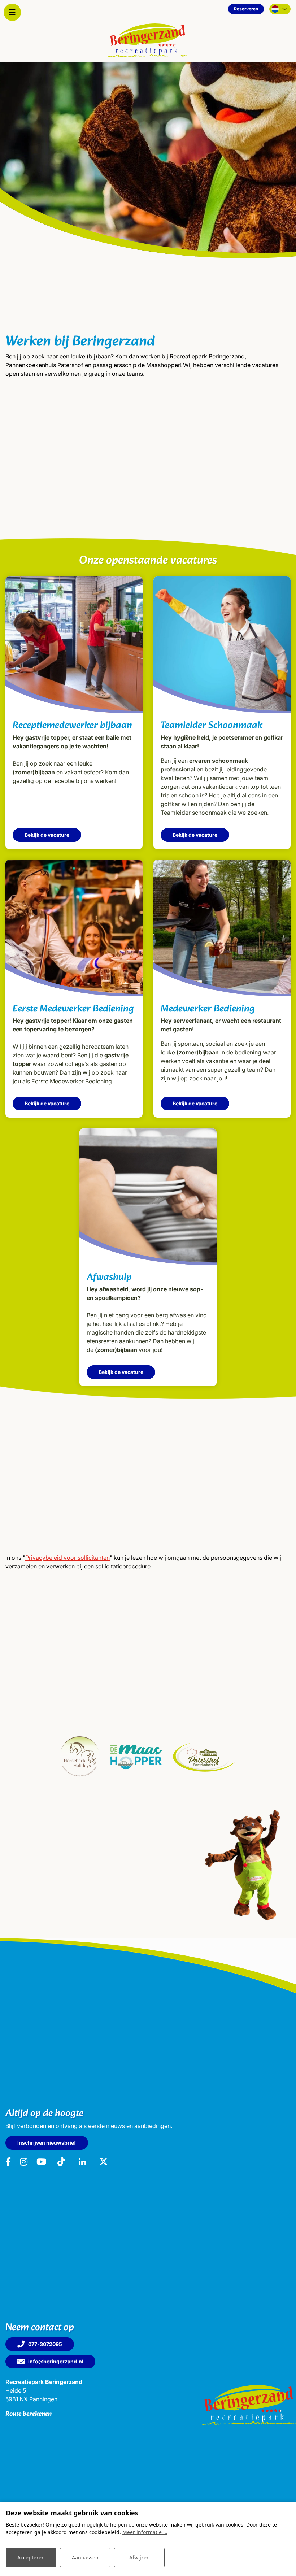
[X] (104, 2162)
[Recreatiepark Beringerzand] (148, 40)
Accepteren (31, 2557)
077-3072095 (45, 2344)
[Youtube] (41, 2162)
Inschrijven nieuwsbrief (47, 2143)
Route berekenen (29, 2414)
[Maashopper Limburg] (136, 1757)
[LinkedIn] (83, 2162)
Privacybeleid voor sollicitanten (68, 1558)
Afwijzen (140, 2557)
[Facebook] (8, 2162)
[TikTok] (61, 2162)
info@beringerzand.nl (56, 2361)
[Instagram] (24, 2162)
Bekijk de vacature (47, 835)
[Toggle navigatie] (12, 12)
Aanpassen (85, 2557)
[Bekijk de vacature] (74, 645)
